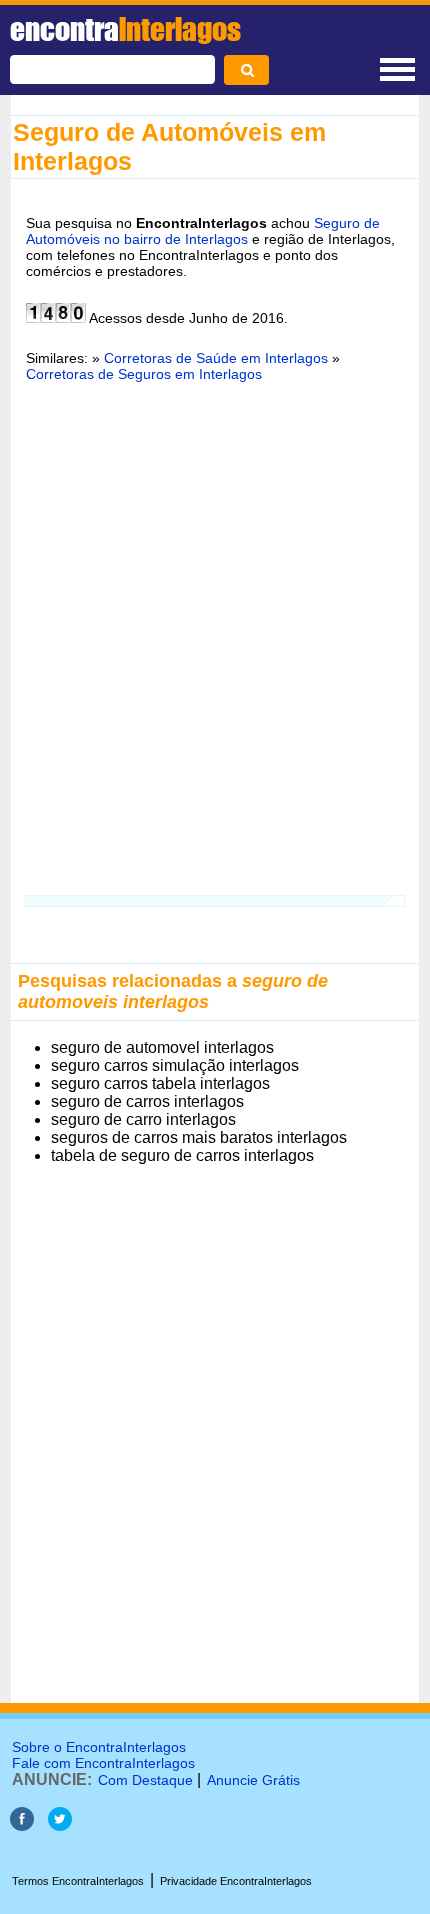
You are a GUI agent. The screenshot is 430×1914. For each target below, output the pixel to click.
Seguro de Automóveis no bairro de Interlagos (203, 231)
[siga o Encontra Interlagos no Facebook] (22, 1825)
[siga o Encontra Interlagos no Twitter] (60, 1825)
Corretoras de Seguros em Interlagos (144, 374)
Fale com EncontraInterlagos (103, 1763)
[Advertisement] (215, 626)
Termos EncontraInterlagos (78, 1881)
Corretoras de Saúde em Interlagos (216, 358)
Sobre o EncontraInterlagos (99, 1747)
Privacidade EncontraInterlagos (236, 1881)
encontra (125, 29)
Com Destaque (145, 1780)
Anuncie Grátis (253, 1780)
